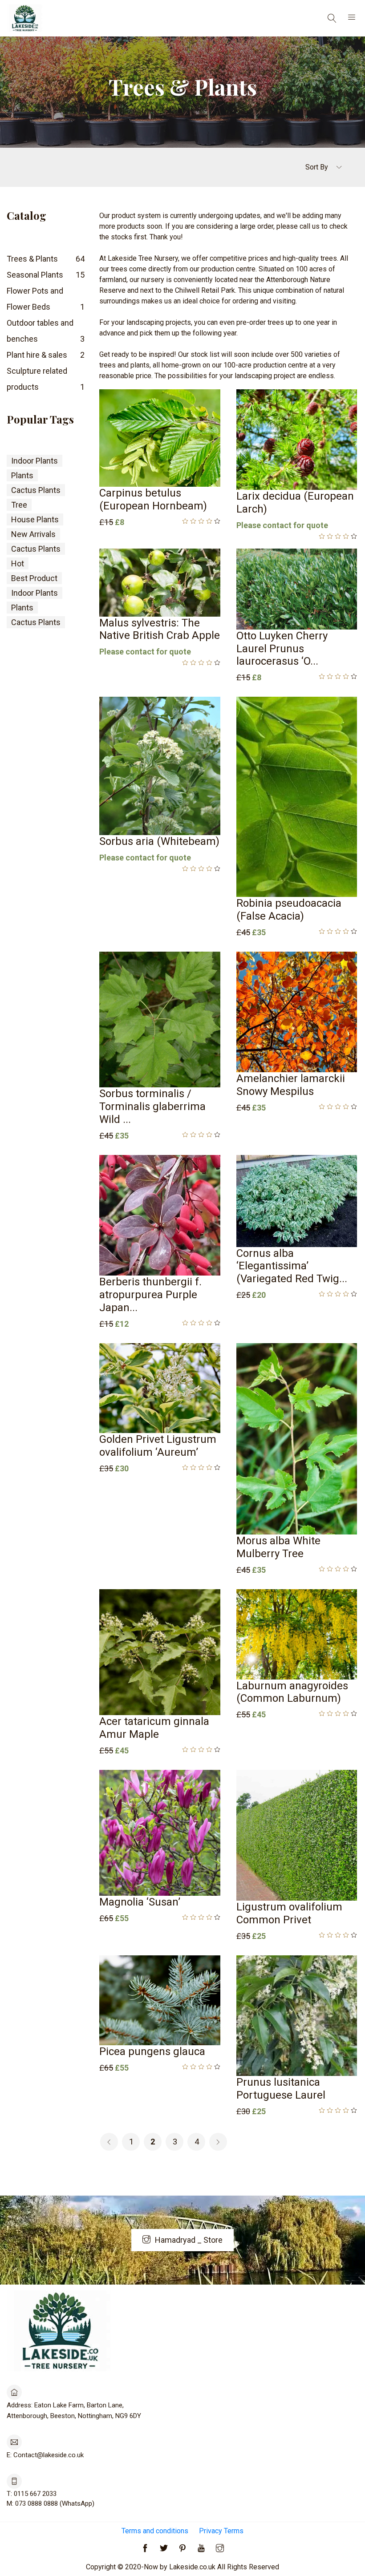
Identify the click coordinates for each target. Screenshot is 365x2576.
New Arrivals (33, 534)
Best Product (34, 578)
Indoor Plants (34, 461)
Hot (18, 563)
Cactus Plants (36, 490)
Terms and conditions (155, 2531)
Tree (19, 505)
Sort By (318, 167)
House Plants (35, 519)
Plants (22, 475)
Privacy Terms (221, 2531)
